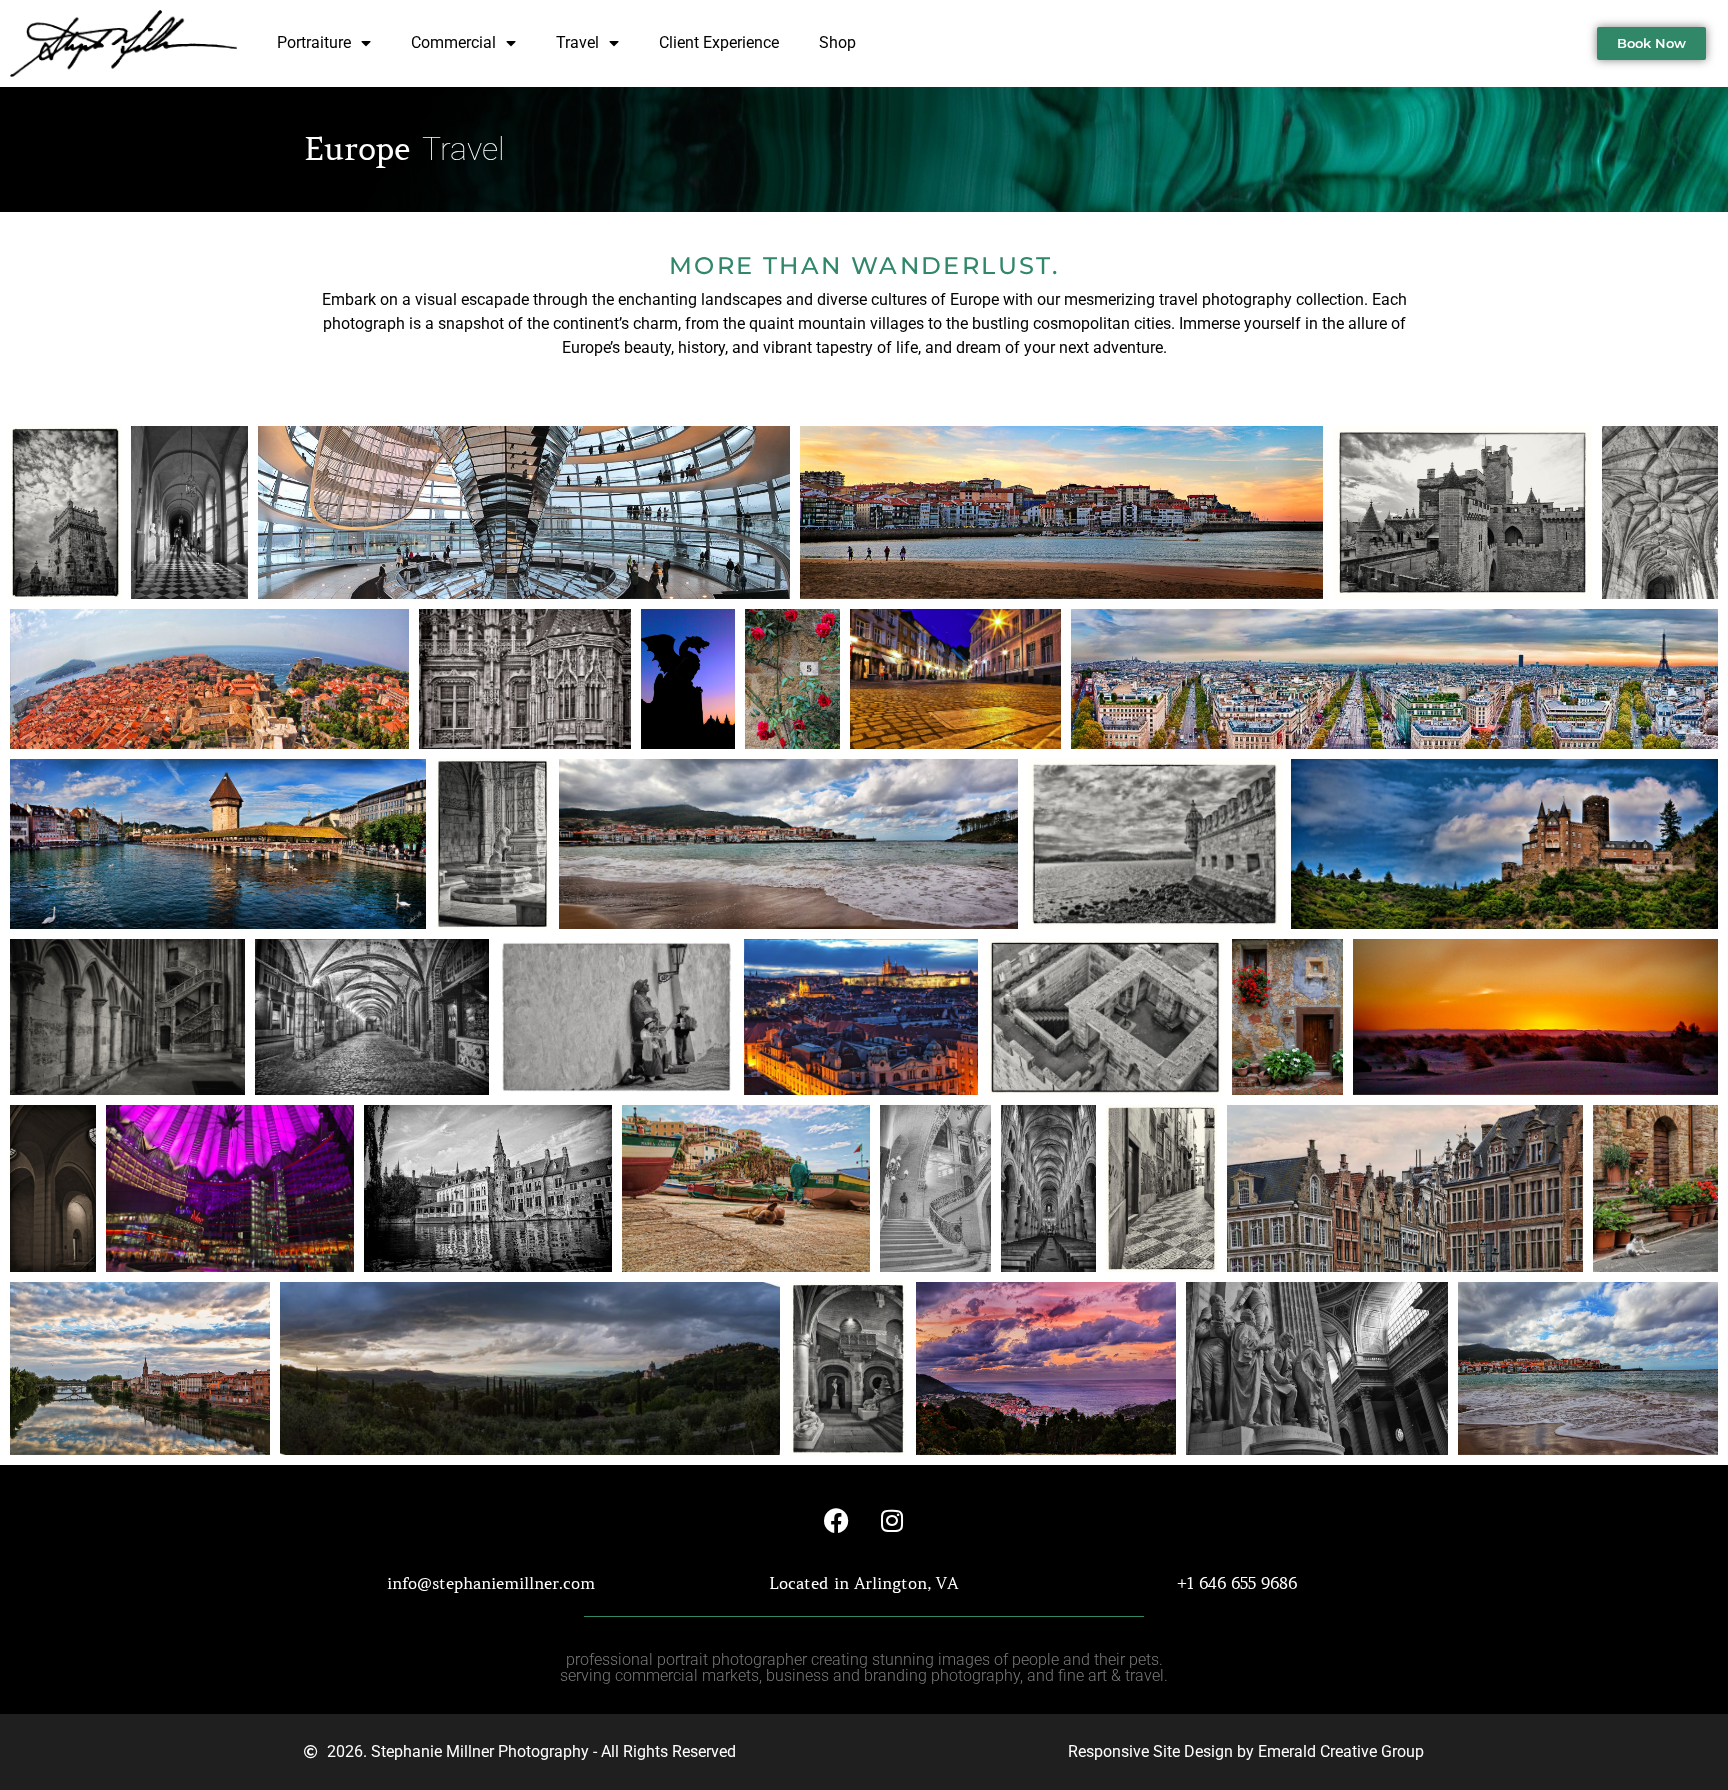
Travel (577, 42)
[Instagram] (892, 1520)
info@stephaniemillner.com (491, 1583)
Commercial (453, 42)
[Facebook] (837, 1520)
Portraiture (314, 42)
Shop (837, 42)
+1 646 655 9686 (1237, 1583)
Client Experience (719, 42)
